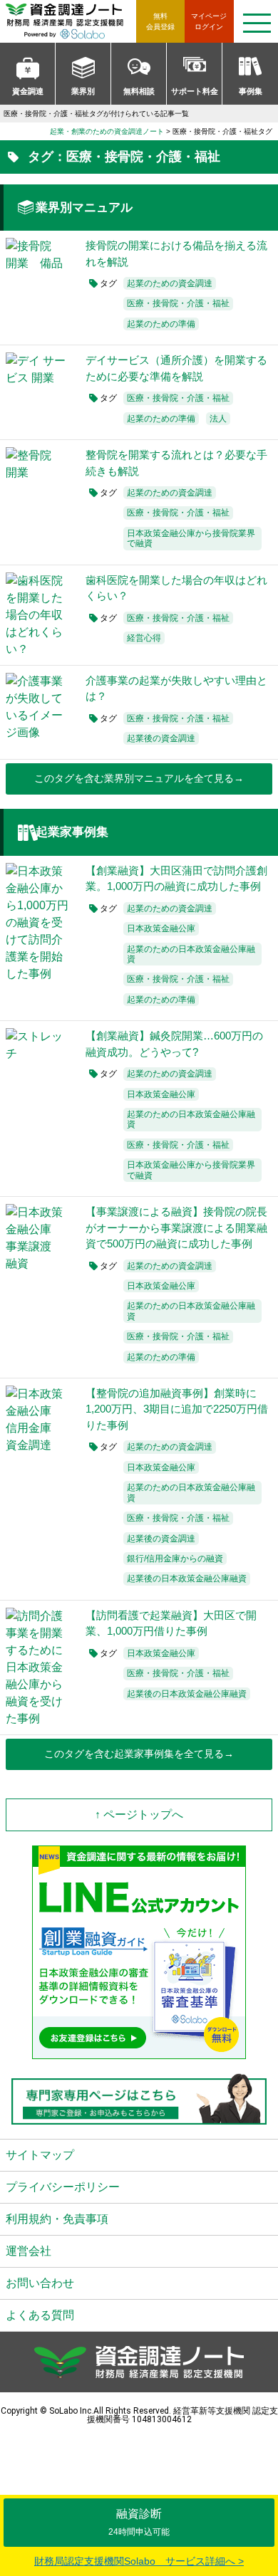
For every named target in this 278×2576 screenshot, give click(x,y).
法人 (218, 419)
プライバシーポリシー (63, 2187)
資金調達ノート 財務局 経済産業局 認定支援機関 (71, 21)
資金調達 (28, 91)
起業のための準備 (161, 324)
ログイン (209, 21)
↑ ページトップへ (139, 1815)
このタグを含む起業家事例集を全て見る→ (139, 1754)
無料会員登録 (160, 21)
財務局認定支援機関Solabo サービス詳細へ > (139, 2561)
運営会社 (29, 2251)
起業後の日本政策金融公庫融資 (187, 1578)
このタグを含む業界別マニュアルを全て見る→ (139, 778)
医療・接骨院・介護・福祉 (178, 303)
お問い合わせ (40, 2283)
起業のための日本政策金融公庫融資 (191, 954)
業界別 (83, 91)
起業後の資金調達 (161, 738)
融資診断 (139, 2522)
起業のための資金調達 (170, 283)
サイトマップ (40, 2155)
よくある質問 (40, 2315)
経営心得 (144, 638)
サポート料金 (195, 91)
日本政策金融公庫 (161, 928)
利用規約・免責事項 (57, 2219)
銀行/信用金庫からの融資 (175, 1559)
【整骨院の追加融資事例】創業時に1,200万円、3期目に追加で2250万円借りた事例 (177, 1409)
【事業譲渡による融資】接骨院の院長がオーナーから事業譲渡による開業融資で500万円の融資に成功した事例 (176, 1227)
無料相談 (139, 91)
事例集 (251, 91)
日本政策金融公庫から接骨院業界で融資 (191, 538)
